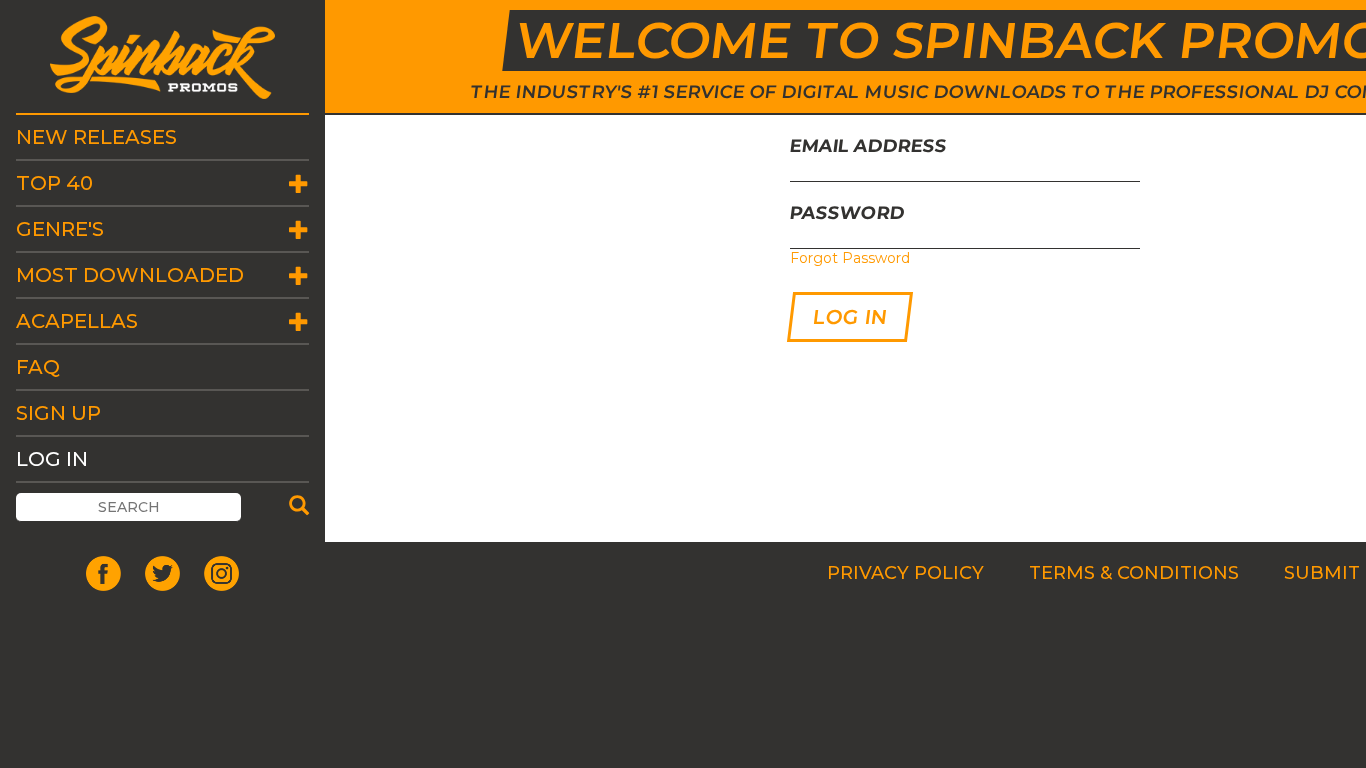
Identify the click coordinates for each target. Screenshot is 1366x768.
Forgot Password (850, 258)
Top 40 (54, 183)
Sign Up (58, 413)
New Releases (96, 137)
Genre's (60, 229)
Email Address (869, 146)
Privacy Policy (905, 573)
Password (848, 213)
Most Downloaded (130, 275)
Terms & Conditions (1134, 573)
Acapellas (77, 321)
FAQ (38, 367)
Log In (52, 459)
